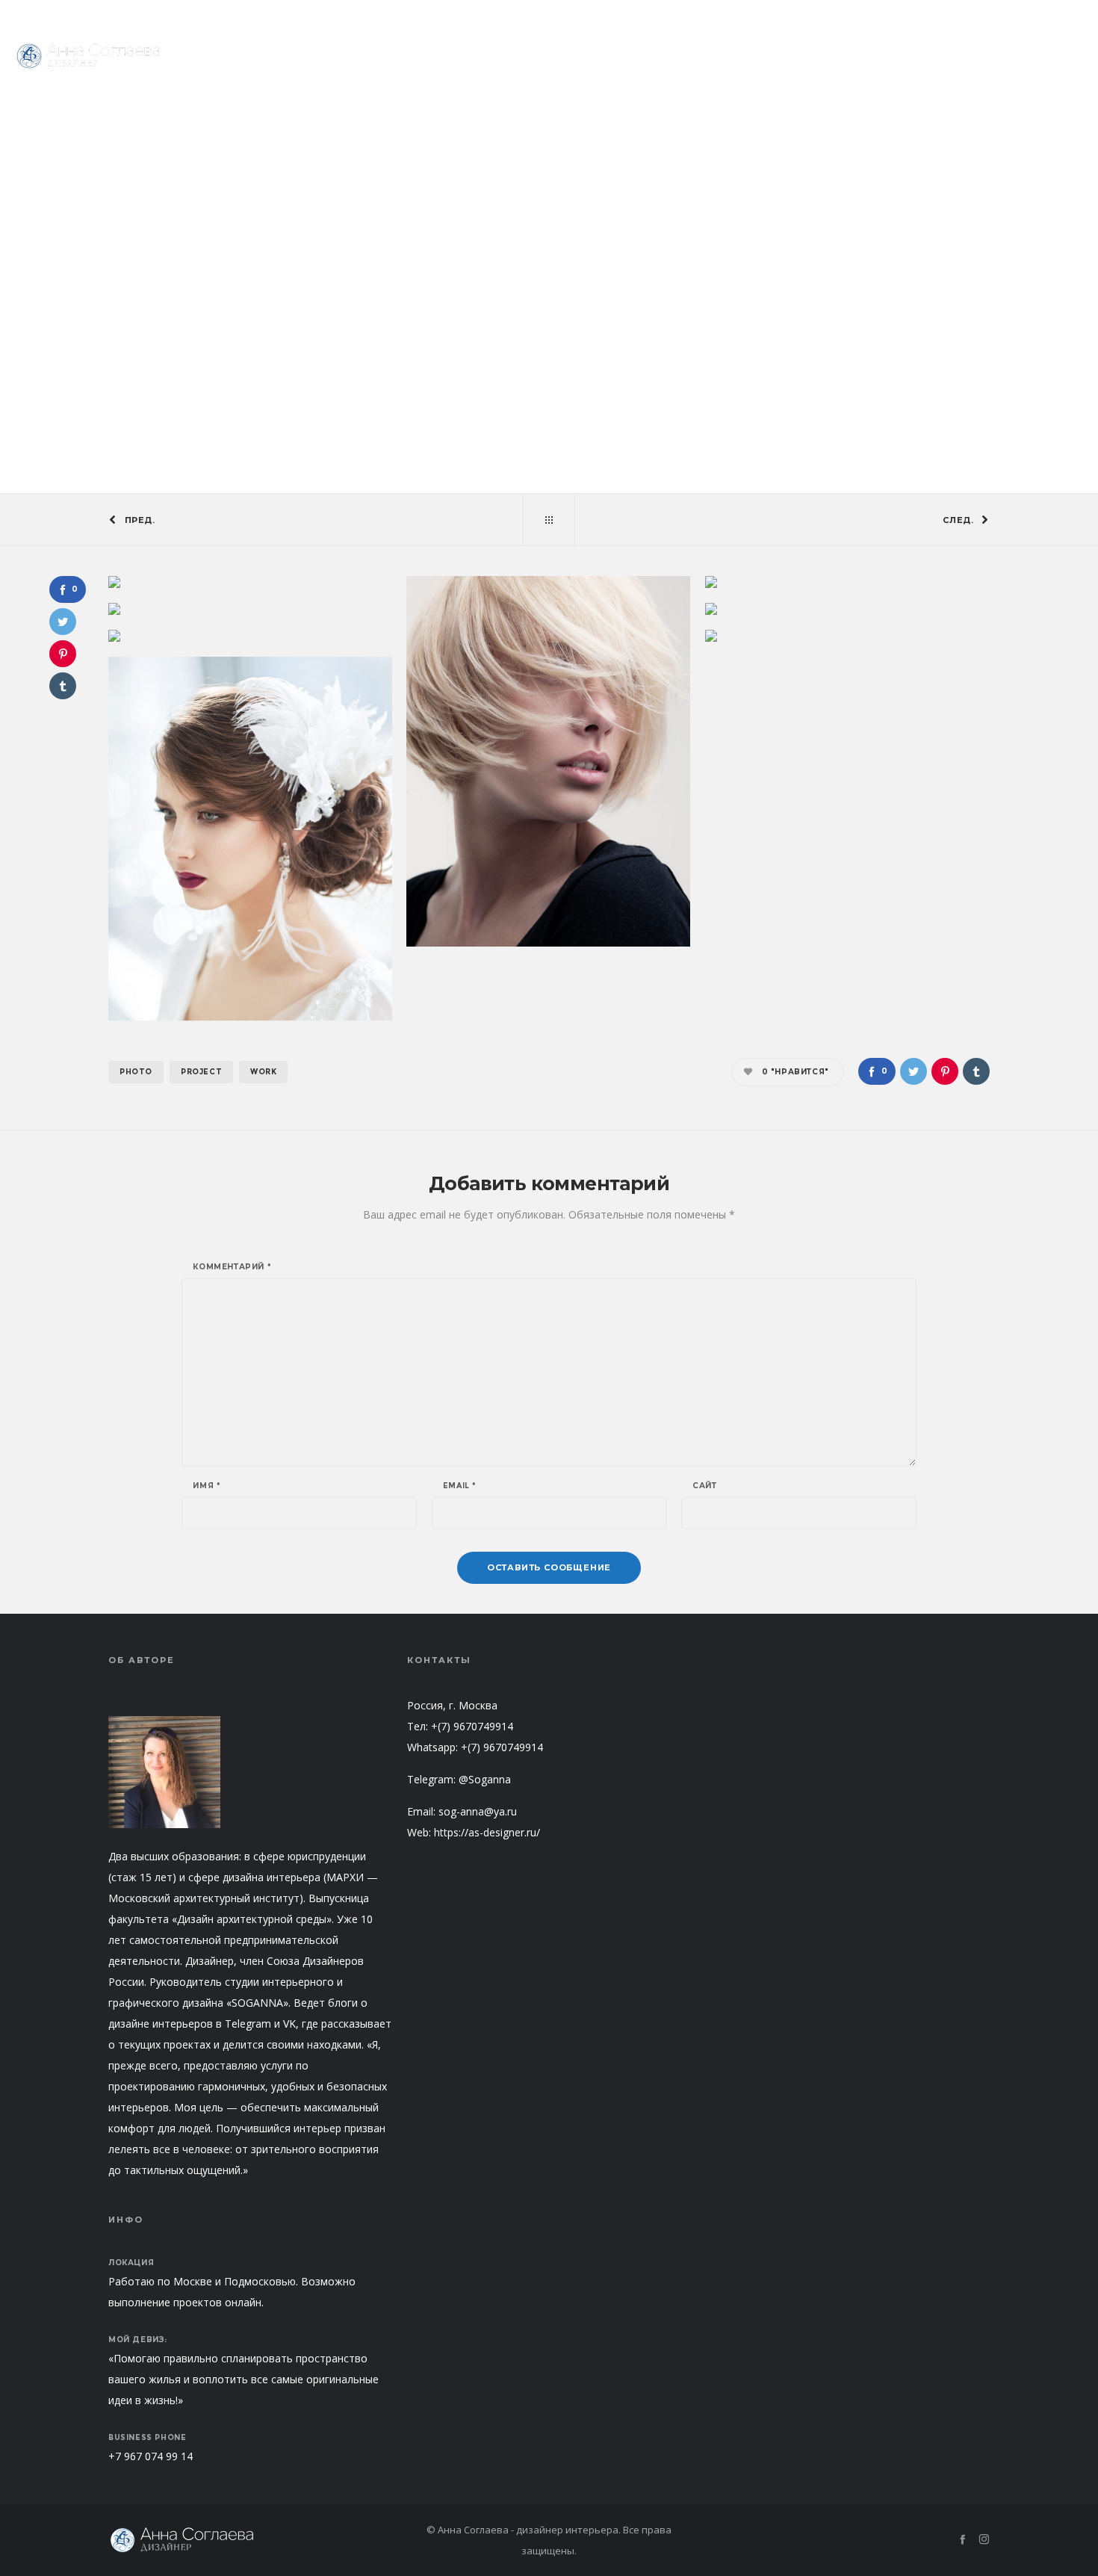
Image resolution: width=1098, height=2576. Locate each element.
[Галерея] (549, 520)
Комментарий (232, 1267)
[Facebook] (1056, 15)
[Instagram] (1077, 15)
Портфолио (978, 15)
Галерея (491, 267)
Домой (522, 264)
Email (460, 1486)
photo (136, 1072)
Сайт (704, 1486)
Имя (207, 1486)
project (201, 1072)
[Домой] (250, 2540)
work (263, 1072)
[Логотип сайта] (90, 56)
